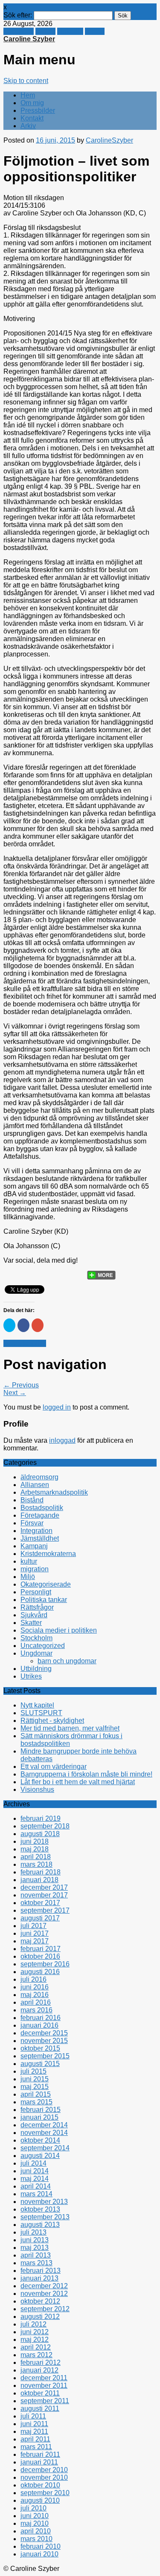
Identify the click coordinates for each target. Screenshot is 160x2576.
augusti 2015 (40, 2064)
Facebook (19, 31)
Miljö (28, 1577)
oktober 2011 (40, 2393)
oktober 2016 (40, 1956)
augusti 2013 (40, 2225)
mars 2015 (36, 2102)
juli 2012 (33, 2324)
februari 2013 (41, 2271)
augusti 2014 (40, 2156)
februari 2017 (41, 1949)
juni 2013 (35, 2240)
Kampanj (34, 1546)
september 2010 (45, 2493)
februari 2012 (41, 2363)
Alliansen (35, 1485)
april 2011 (35, 2439)
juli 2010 (33, 2508)
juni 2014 (35, 2171)
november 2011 (44, 2385)
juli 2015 (33, 2071)
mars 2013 (36, 2263)
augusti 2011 (40, 2408)
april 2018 (36, 1857)
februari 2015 (41, 2110)
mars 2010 (36, 2539)
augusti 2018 (40, 1834)
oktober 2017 (40, 1903)
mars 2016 (36, 2010)
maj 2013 (35, 2248)
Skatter (31, 1623)
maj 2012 (35, 2340)
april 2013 (36, 2255)
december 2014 (44, 2125)
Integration (36, 1531)
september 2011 (45, 2401)
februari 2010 (41, 2546)
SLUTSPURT (41, 1713)
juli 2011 (33, 2416)
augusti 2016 (40, 1972)
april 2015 (36, 2094)
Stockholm (36, 1638)
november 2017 (44, 1895)
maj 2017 (35, 1941)
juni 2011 (34, 2424)
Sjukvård (34, 1615)
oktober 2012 (40, 2301)
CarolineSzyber (109, 140)
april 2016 (36, 2002)
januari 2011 (39, 2462)
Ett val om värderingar (54, 1767)
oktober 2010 (40, 2485)
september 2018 (45, 1826)
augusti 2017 (40, 1918)
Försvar (32, 1523)
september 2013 (45, 2217)
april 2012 (36, 2347)
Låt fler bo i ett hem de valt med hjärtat (78, 1782)
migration (35, 1569)
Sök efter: (18, 15)
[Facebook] (28, 1272)
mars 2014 (36, 2194)
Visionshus (37, 1789)
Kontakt (32, 118)
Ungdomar (36, 1653)
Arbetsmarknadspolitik (54, 1492)
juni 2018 (35, 1841)
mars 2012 (36, 2355)
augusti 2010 (40, 2500)
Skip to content (26, 81)
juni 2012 (35, 2332)
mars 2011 (36, 2447)
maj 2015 (35, 2087)
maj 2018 (35, 1849)
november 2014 (44, 2133)
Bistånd (32, 1500)
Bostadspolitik (25, 1343)
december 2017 (44, 1887)
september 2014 (45, 2148)
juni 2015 (35, 2079)
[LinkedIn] (76, 1272)
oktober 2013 (40, 2209)
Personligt (36, 1592)
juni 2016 (35, 1987)
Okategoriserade (46, 1584)
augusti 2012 (40, 2317)
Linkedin (70, 31)
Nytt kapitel (37, 1705)
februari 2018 (41, 1872)
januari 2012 (39, 2370)
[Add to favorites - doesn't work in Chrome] (60, 1272)
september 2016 (45, 1964)
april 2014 (36, 2186)
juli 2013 (33, 2232)
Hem (28, 95)
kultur (29, 1561)
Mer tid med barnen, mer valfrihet (70, 1728)
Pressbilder (38, 110)
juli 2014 (33, 2163)
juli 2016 (33, 1979)
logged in (57, 1407)
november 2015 (44, 2041)
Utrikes (31, 1676)
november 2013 (44, 2202)
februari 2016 (41, 2018)
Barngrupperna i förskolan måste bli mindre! (86, 1774)
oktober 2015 (40, 2048)
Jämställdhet (40, 1538)
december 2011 (44, 2378)
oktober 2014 (40, 2140)
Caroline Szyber (29, 39)
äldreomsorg (39, 1477)
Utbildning (36, 1669)
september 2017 (45, 1910)
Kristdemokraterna (48, 1554)
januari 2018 (39, 1880)
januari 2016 (39, 2025)
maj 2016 (35, 1995)
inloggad (62, 1440)
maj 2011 (34, 2431)
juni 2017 (35, 1933)
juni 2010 (35, 2516)
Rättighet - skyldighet (52, 1721)
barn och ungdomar (67, 1661)
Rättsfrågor (37, 1607)
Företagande (40, 1515)
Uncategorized (43, 1646)
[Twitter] (12, 1272)
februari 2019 (41, 1818)
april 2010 (36, 2531)
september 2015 (45, 2056)
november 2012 (44, 2294)
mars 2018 (36, 1864)
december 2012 (44, 2286)
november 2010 (44, 2477)
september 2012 (45, 2309)
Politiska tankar (44, 1600)
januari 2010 (39, 2554)
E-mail (95, 31)
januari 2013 (39, 2278)
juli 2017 (33, 1926)
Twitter (45, 31)
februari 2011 (40, 2454)
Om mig (32, 103)
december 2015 (44, 2033)
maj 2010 (35, 2523)
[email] (44, 1272)
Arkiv (28, 126)
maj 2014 (35, 2179)
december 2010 (44, 2470)
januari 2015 (39, 2117)
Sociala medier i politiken (59, 1630)
